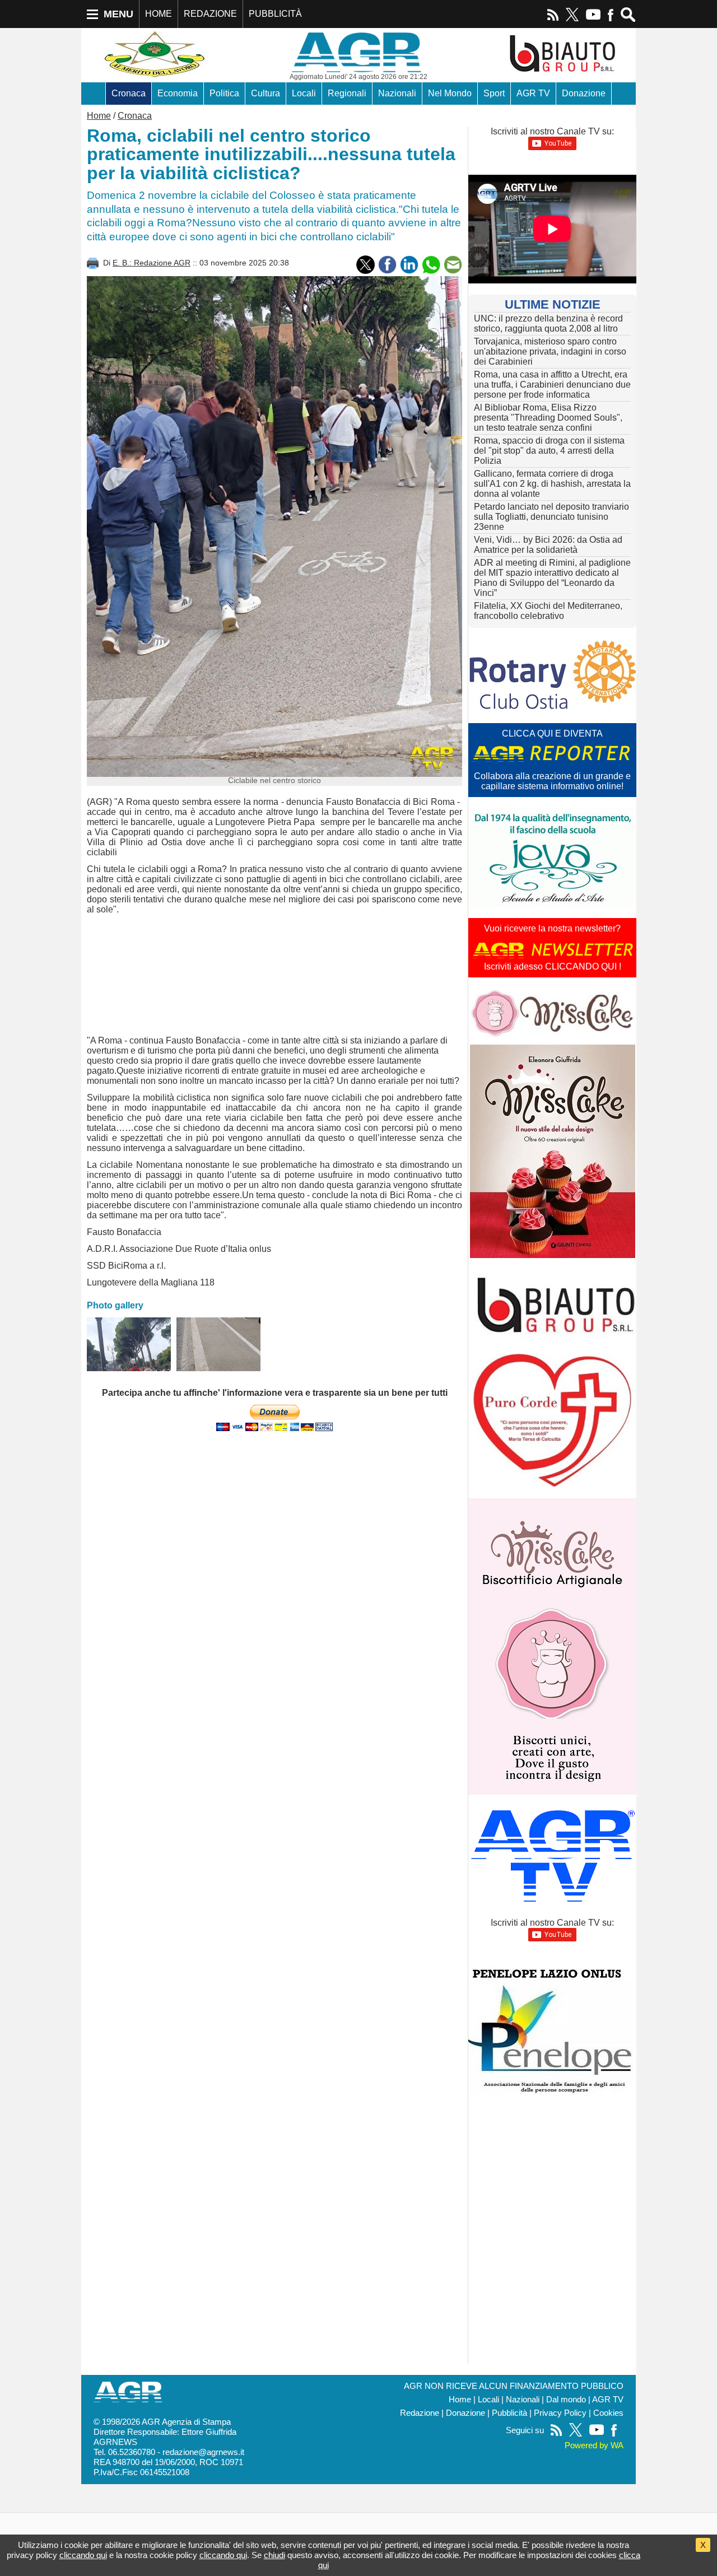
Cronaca (129, 93)
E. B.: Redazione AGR (152, 263)
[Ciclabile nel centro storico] (129, 1344)
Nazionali (397, 93)
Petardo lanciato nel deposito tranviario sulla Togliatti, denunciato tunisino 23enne (551, 517)
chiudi (274, 2555)
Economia (178, 93)
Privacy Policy (560, 2413)
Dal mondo (566, 2400)
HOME (159, 14)
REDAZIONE (210, 14)
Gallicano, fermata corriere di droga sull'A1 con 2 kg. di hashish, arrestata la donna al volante (552, 484)
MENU (118, 14)
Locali (304, 93)
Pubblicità (509, 2413)
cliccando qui (83, 2555)
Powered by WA (594, 2445)
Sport (494, 93)
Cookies (608, 2413)
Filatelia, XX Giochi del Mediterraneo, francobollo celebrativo (548, 611)
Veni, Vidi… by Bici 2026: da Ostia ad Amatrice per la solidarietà (548, 545)
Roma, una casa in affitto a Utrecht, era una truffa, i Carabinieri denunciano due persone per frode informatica (552, 385)
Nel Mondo (450, 93)
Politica (224, 93)
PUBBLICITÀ (275, 14)
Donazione (584, 93)
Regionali (347, 93)
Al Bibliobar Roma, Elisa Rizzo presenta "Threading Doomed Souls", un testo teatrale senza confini (548, 418)
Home (99, 116)
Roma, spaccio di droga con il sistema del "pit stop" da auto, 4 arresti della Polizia (549, 451)
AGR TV (533, 93)
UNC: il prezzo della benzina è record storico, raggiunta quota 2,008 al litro (548, 323)
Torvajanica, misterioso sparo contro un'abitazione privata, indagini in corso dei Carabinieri (550, 351)
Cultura (266, 93)
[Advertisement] (274, 977)
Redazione (420, 2413)
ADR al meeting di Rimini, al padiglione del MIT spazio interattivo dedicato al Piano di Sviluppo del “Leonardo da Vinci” (552, 578)
